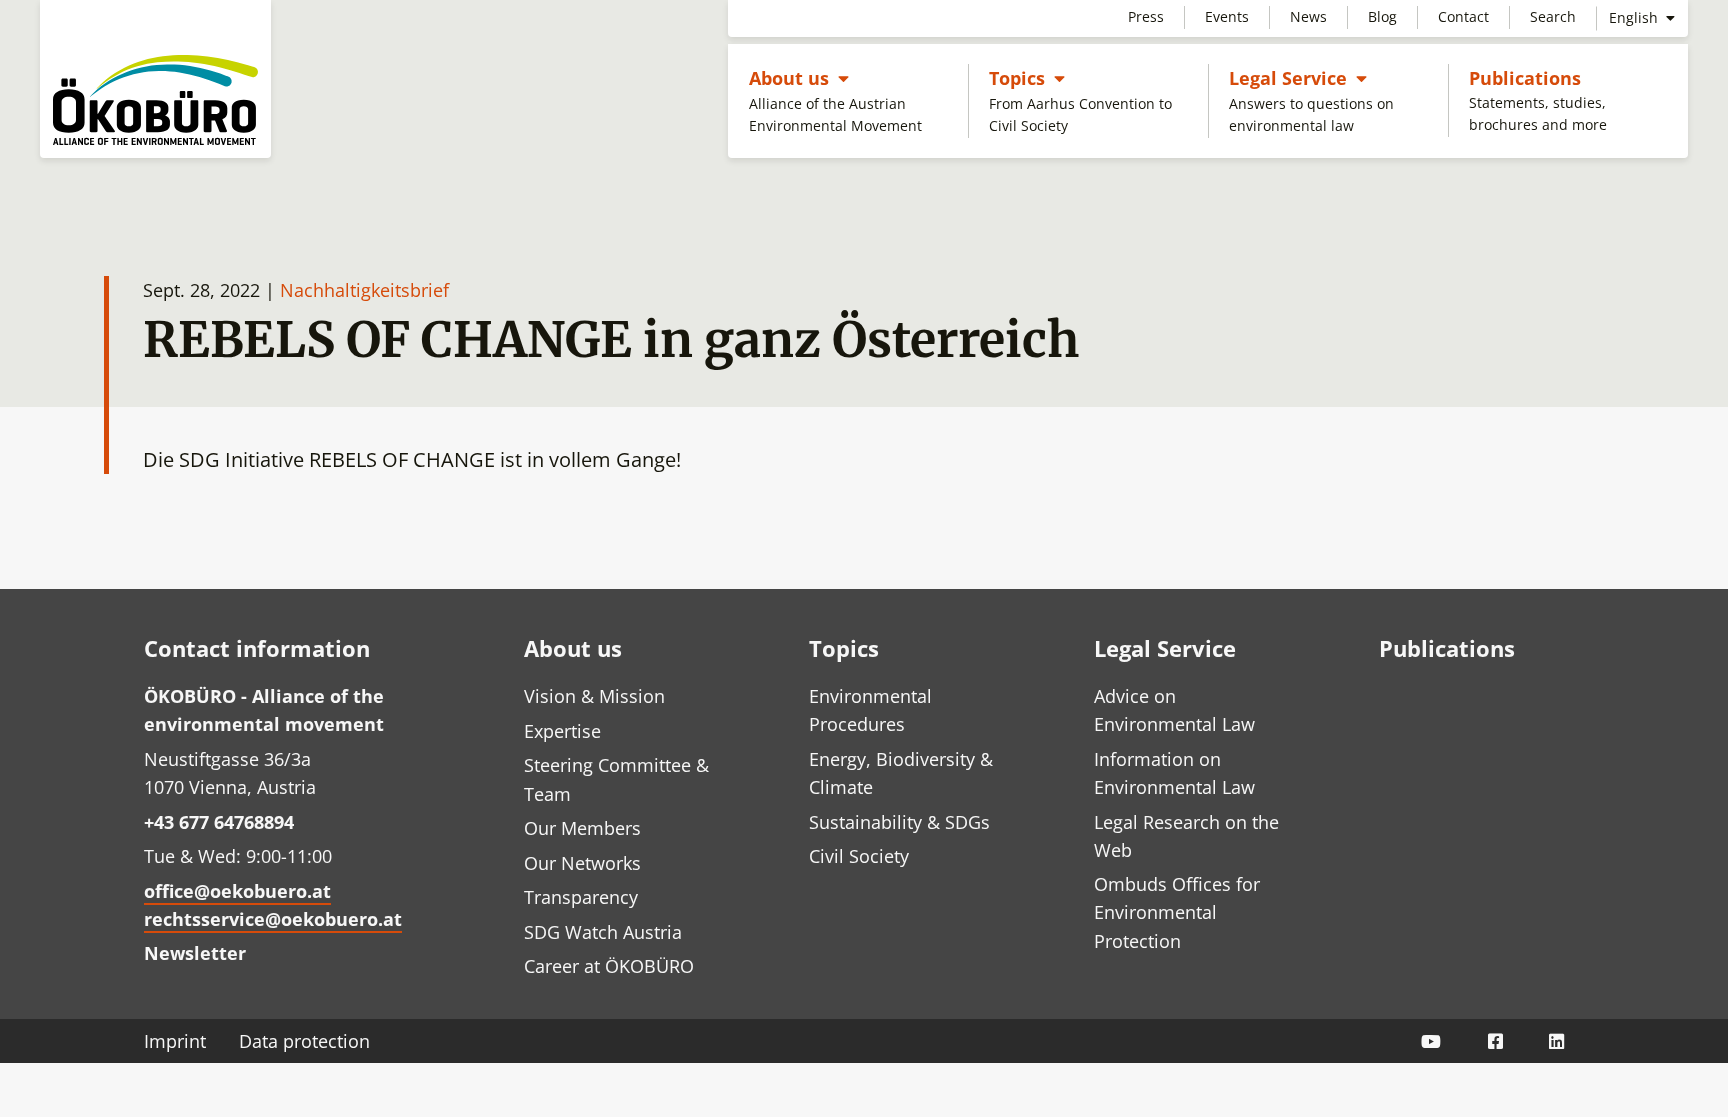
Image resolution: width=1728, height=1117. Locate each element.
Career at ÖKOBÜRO (609, 966)
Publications (1525, 78)
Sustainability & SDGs (899, 822)
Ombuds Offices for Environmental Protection (1177, 912)
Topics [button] (1027, 77)
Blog (1382, 16)
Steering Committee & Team (616, 779)
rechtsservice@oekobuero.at (273, 919)
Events (1227, 16)
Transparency (581, 897)
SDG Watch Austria (603, 932)
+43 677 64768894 (219, 822)
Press (1146, 16)
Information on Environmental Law (1174, 773)
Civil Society (859, 856)
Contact (1463, 16)
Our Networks (582, 863)
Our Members (582, 828)
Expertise (562, 731)
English (1635, 17)
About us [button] (799, 77)
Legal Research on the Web (1186, 836)
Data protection (304, 1041)
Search (1553, 16)
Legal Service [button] (1298, 77)
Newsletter (195, 953)
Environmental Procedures (870, 710)
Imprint (175, 1041)
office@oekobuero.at (237, 891)
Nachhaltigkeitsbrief (364, 290)
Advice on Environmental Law (1174, 710)
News (1308, 16)
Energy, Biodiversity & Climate (901, 773)
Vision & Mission (594, 696)
